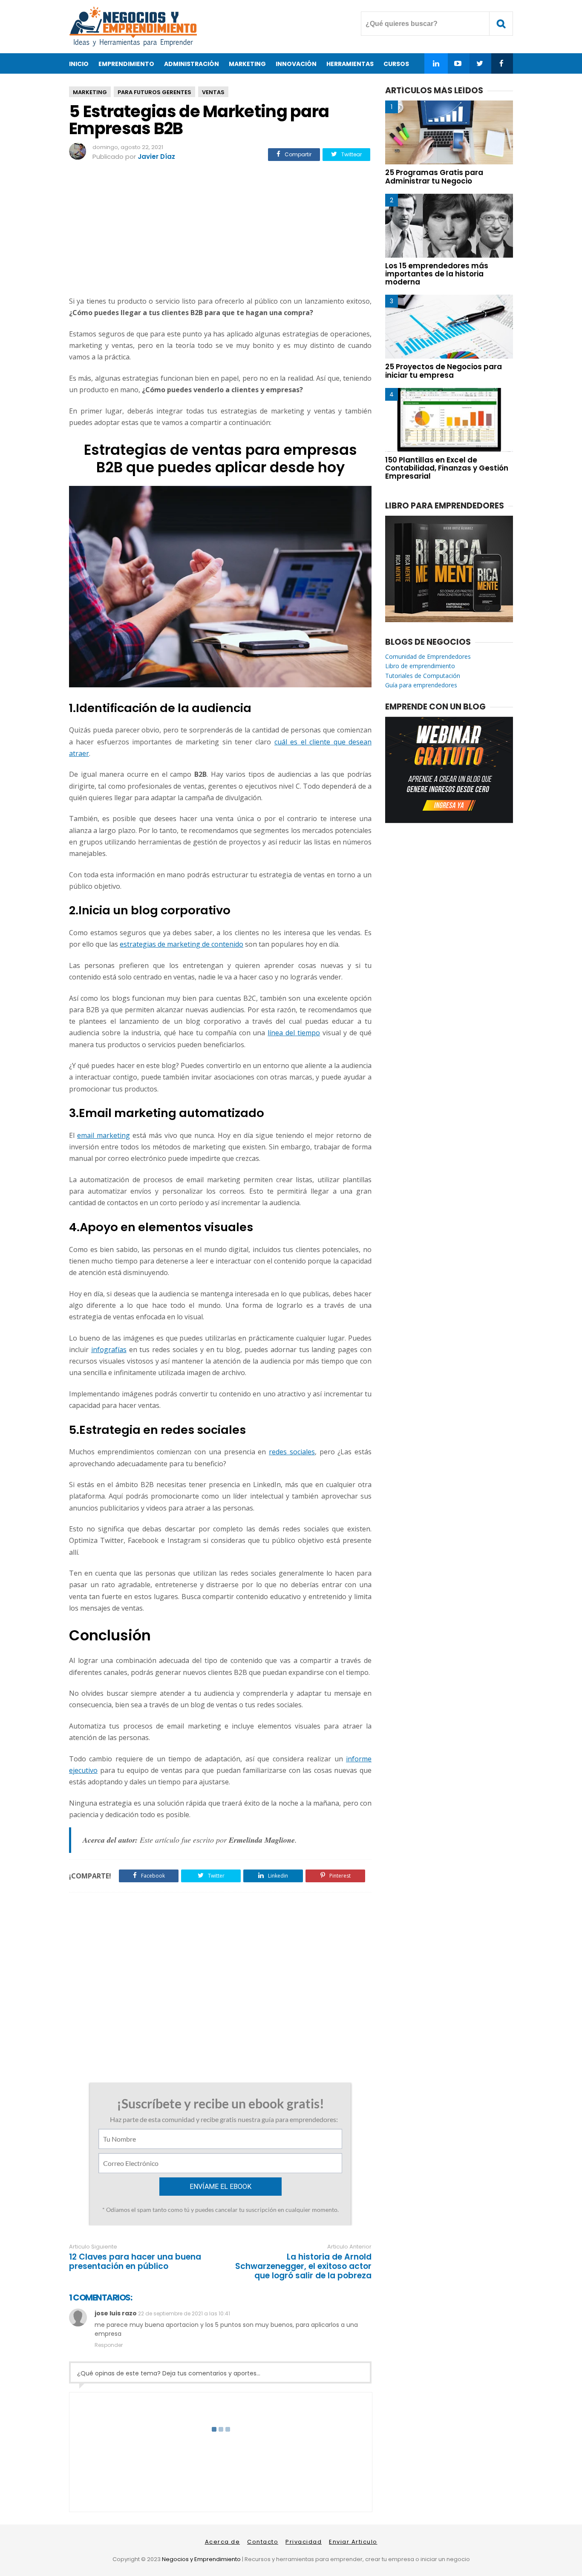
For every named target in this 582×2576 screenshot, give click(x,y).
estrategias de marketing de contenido (182, 944)
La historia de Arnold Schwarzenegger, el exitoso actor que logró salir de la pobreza (303, 2266)
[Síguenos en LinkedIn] (436, 63)
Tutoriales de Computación (423, 676)
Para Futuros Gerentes (154, 92)
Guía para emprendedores (421, 685)
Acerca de (223, 2542)
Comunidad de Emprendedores (428, 656)
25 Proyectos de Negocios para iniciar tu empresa (444, 371)
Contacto (263, 2542)
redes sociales (292, 1452)
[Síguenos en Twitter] (480, 63)
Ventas (213, 92)
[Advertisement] (220, 230)
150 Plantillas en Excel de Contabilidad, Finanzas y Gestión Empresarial (447, 468)
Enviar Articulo (353, 2542)
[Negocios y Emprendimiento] (133, 45)
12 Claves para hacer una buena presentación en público (135, 2262)
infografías (109, 1350)
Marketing (90, 92)
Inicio (79, 64)
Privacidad (304, 2542)
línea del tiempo (294, 1033)
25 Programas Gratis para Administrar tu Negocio (434, 177)
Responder (109, 2345)
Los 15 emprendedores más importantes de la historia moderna (437, 274)
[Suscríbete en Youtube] (458, 63)
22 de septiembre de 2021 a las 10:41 (184, 2313)
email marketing (104, 1135)
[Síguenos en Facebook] (501, 63)
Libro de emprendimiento (420, 666)
